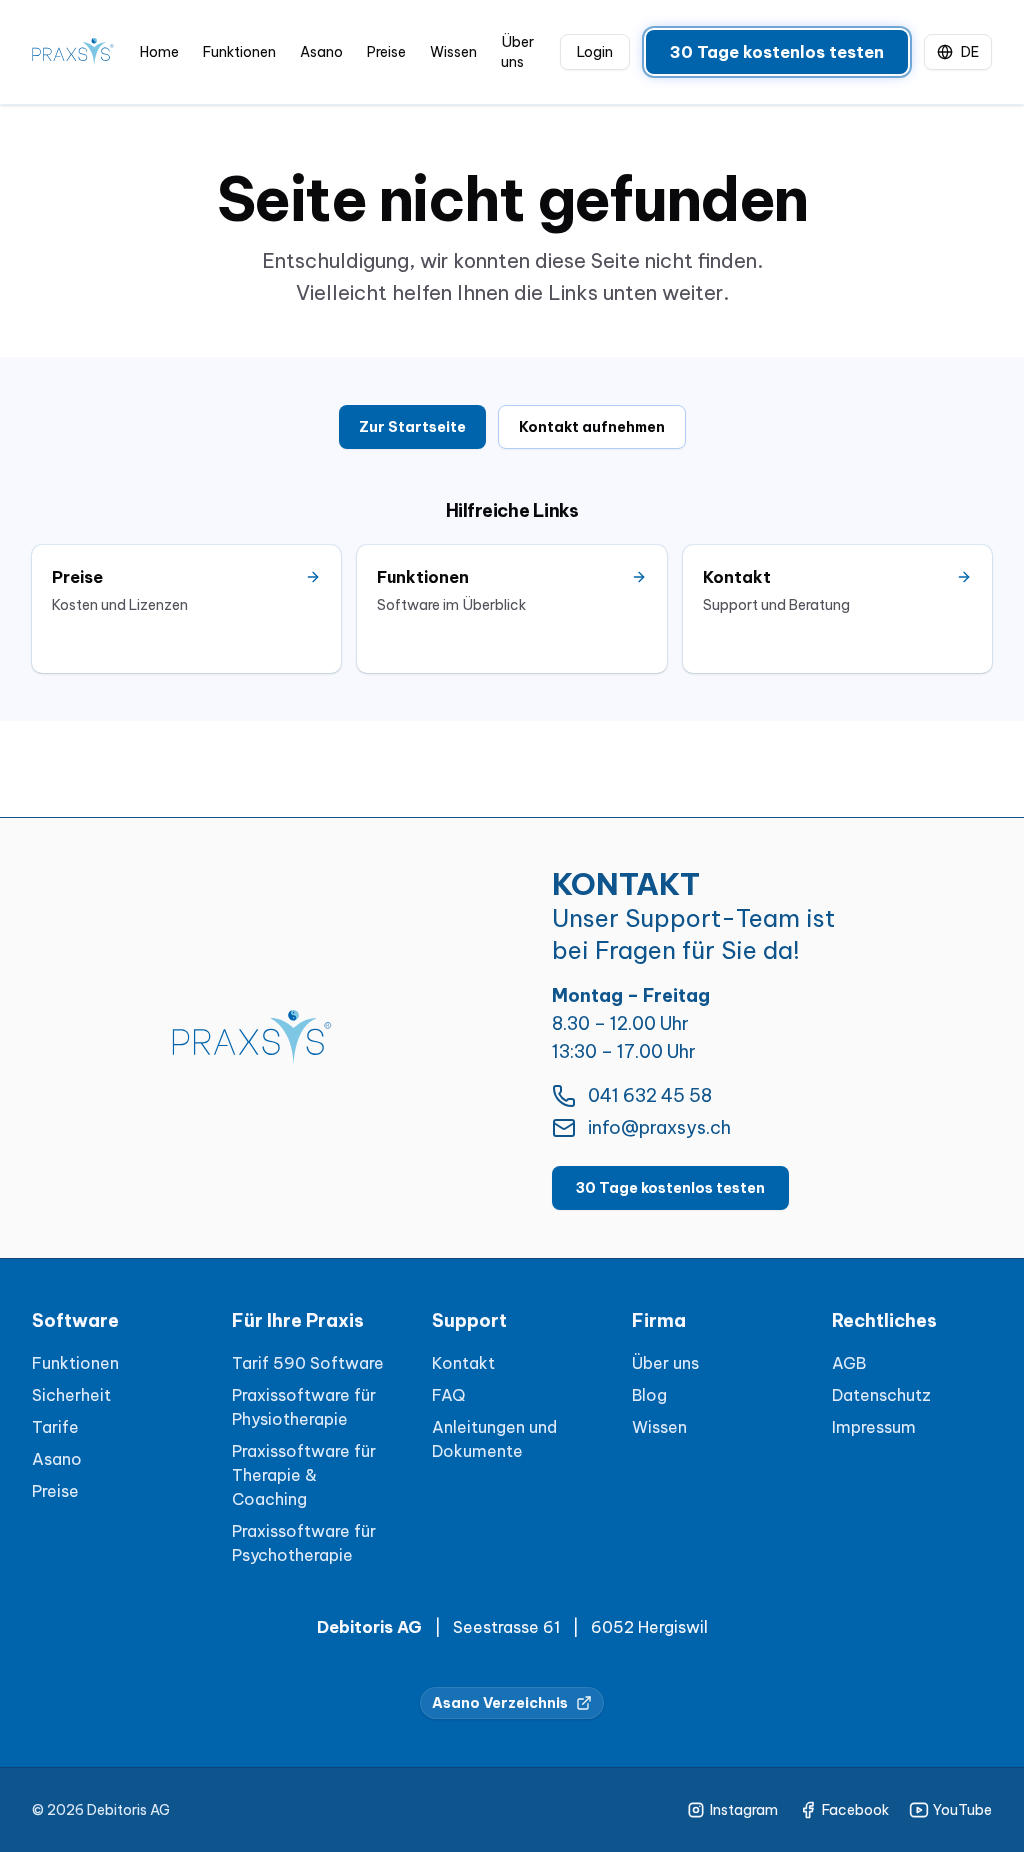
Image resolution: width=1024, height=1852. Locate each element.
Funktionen (239, 52)
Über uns (517, 52)
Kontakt (463, 1363)
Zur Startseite (412, 427)
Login (595, 52)
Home (159, 52)
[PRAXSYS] (73, 52)
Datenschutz (881, 1395)
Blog (649, 1395)
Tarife (55, 1427)
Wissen (453, 52)
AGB (849, 1363)
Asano (321, 52)
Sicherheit (71, 1395)
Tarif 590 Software (308, 1363)
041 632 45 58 (650, 1095)
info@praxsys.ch (659, 1127)
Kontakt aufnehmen (592, 427)
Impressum (874, 1427)
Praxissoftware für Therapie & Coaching (304, 1475)
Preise (386, 52)
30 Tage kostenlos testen (777, 52)
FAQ (448, 1395)
